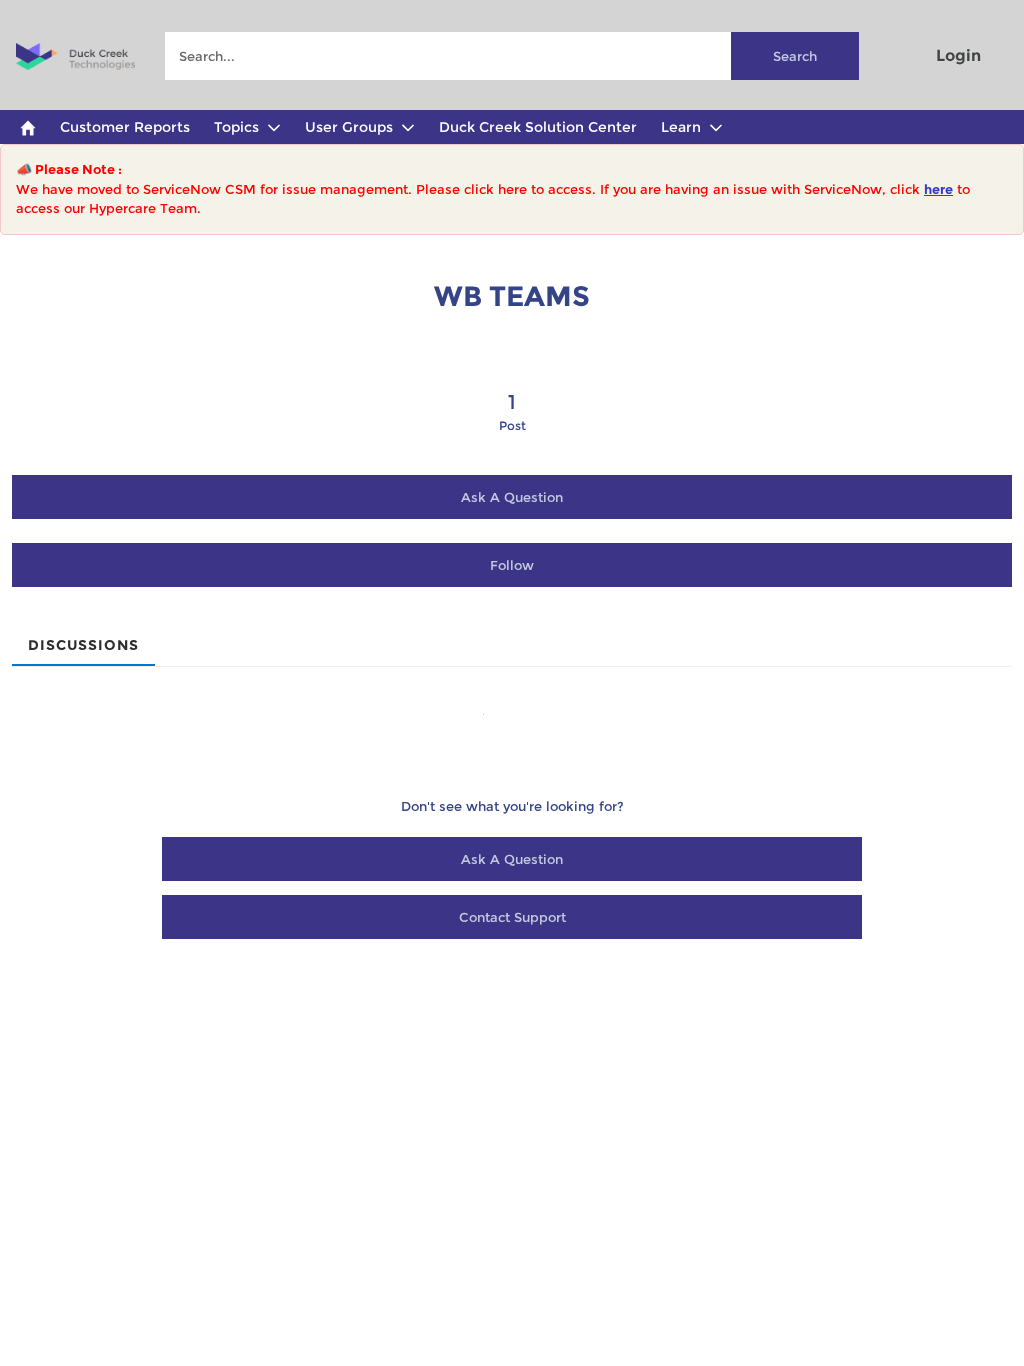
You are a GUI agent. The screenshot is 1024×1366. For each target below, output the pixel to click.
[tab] (83, 638)
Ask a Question (512, 497)
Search (795, 56)
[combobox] (512, 56)
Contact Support (512, 917)
